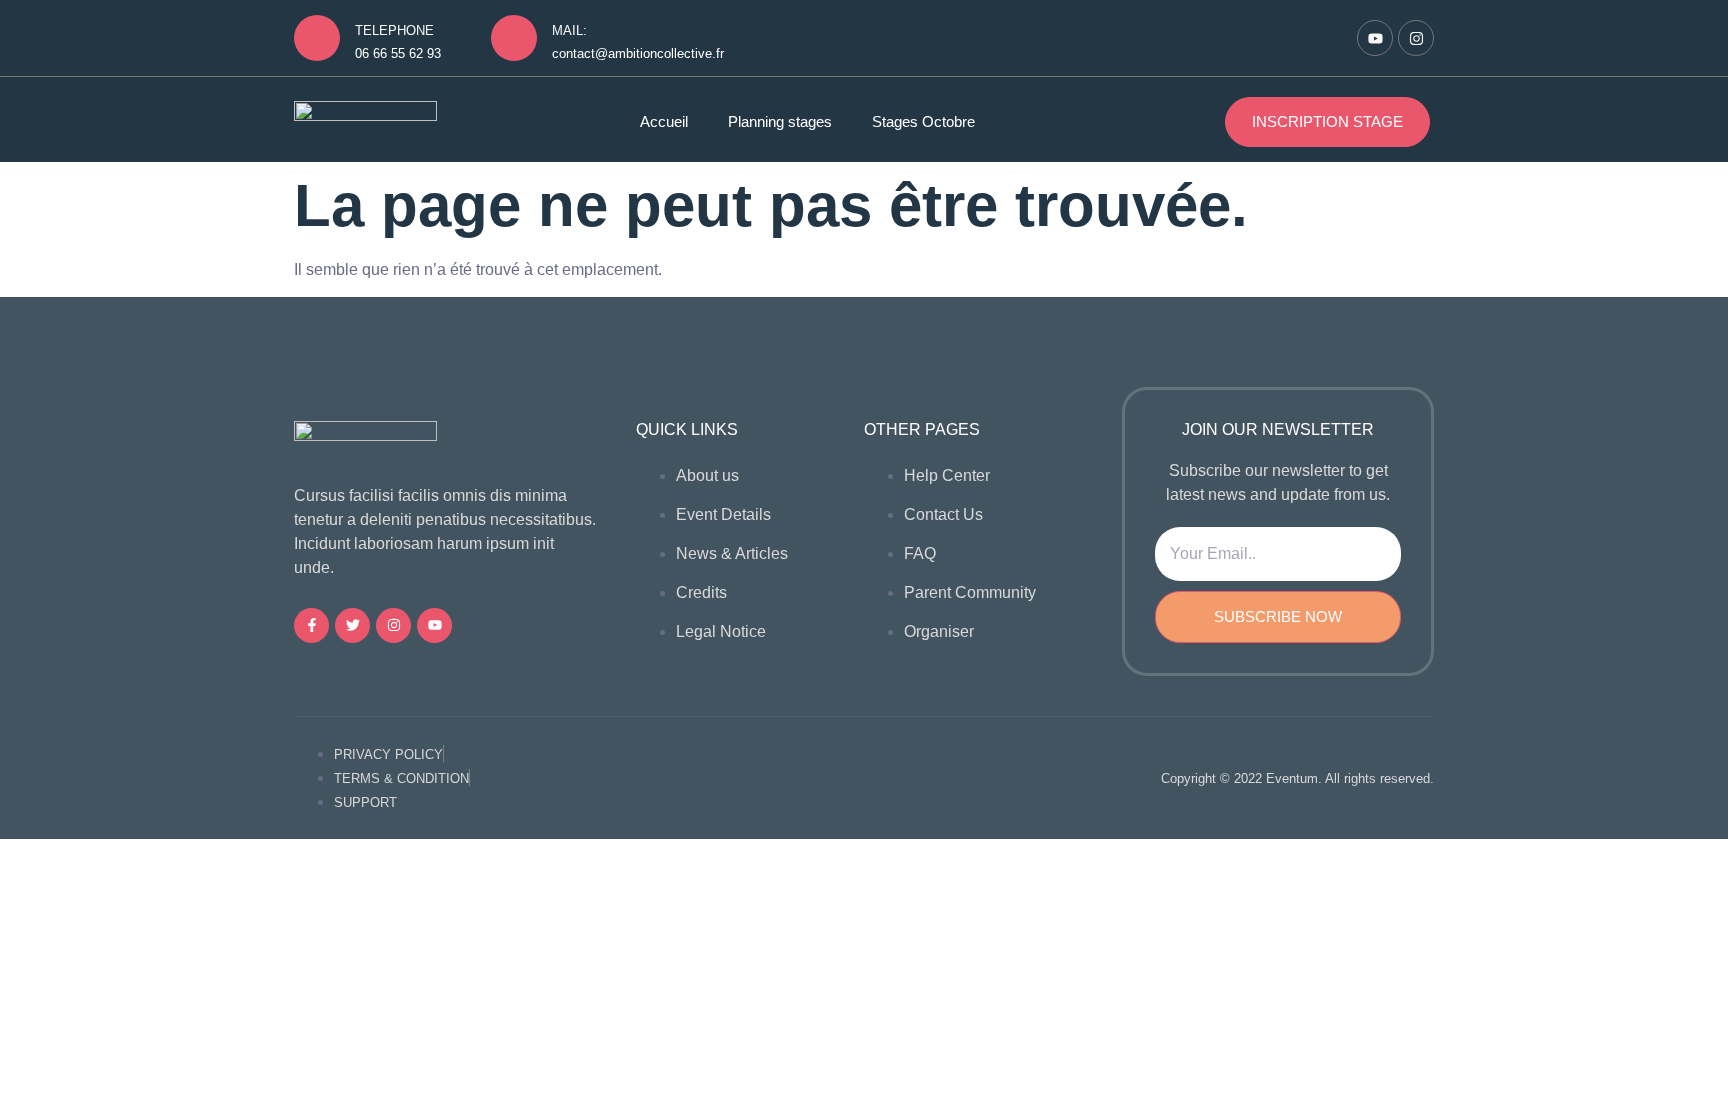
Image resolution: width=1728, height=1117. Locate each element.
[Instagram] (1416, 38)
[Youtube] (1375, 38)
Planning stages (780, 121)
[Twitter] (352, 625)
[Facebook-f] (311, 625)
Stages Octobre (923, 121)
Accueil (664, 121)
